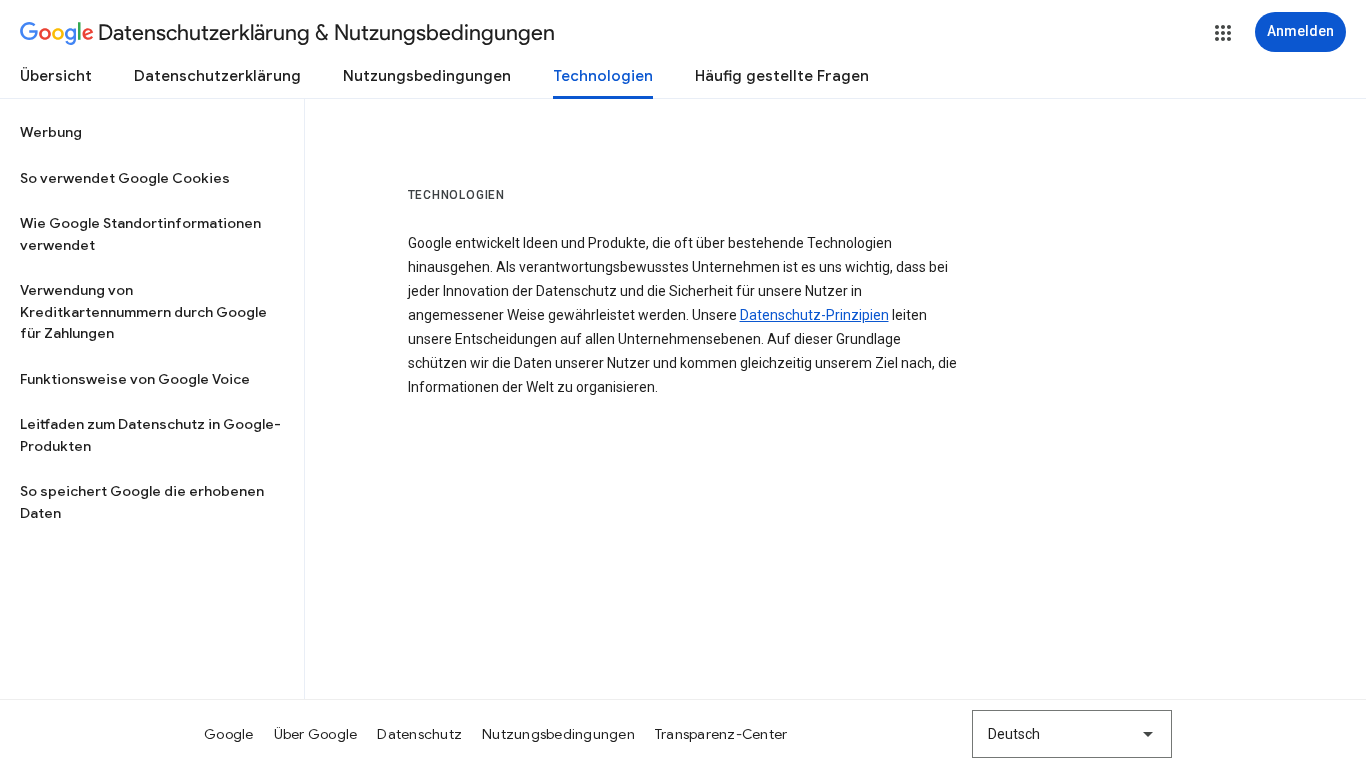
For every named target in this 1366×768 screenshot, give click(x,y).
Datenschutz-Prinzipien (814, 315)
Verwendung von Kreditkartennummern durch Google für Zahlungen (143, 311)
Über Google (316, 734)
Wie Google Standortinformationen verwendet (140, 234)
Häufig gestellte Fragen (782, 76)
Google (229, 734)
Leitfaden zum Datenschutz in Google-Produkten (150, 435)
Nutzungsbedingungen (427, 76)
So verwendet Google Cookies (125, 178)
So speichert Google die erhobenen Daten (142, 502)
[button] (1223, 33)
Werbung (51, 132)
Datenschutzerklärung (217, 76)
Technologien (603, 76)
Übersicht (56, 76)
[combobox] (1072, 734)
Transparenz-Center (721, 734)
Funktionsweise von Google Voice (135, 379)
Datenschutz (419, 734)
